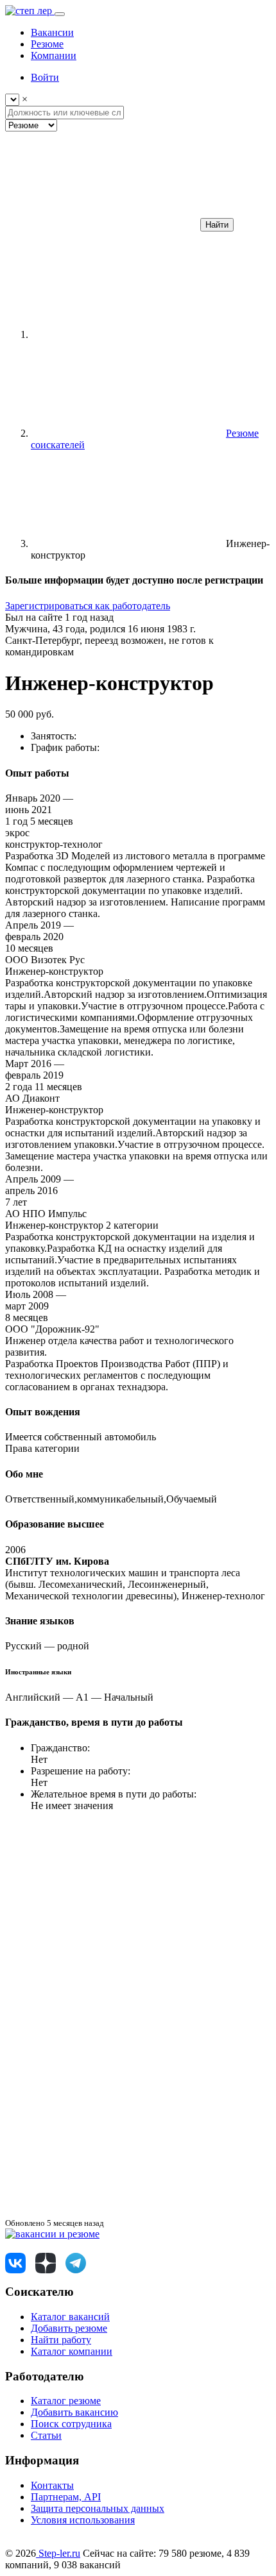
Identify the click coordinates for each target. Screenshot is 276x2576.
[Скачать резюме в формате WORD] (101, 2013)
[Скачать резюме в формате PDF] (101, 2112)
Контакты (52, 2485)
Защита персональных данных (98, 2508)
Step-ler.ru (58, 2553)
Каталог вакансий (70, 2317)
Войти (45, 77)
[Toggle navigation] (60, 14)
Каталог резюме (66, 2401)
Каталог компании (72, 2351)
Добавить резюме (69, 2328)
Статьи (46, 2435)
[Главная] (127, 334)
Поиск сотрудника (71, 2424)
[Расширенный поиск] (101, 224)
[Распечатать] (101, 2211)
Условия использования (83, 2520)
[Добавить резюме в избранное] (101, 1915)
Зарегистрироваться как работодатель (88, 606)
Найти (217, 225)
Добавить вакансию (74, 2412)
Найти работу (61, 2340)
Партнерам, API (66, 2497)
